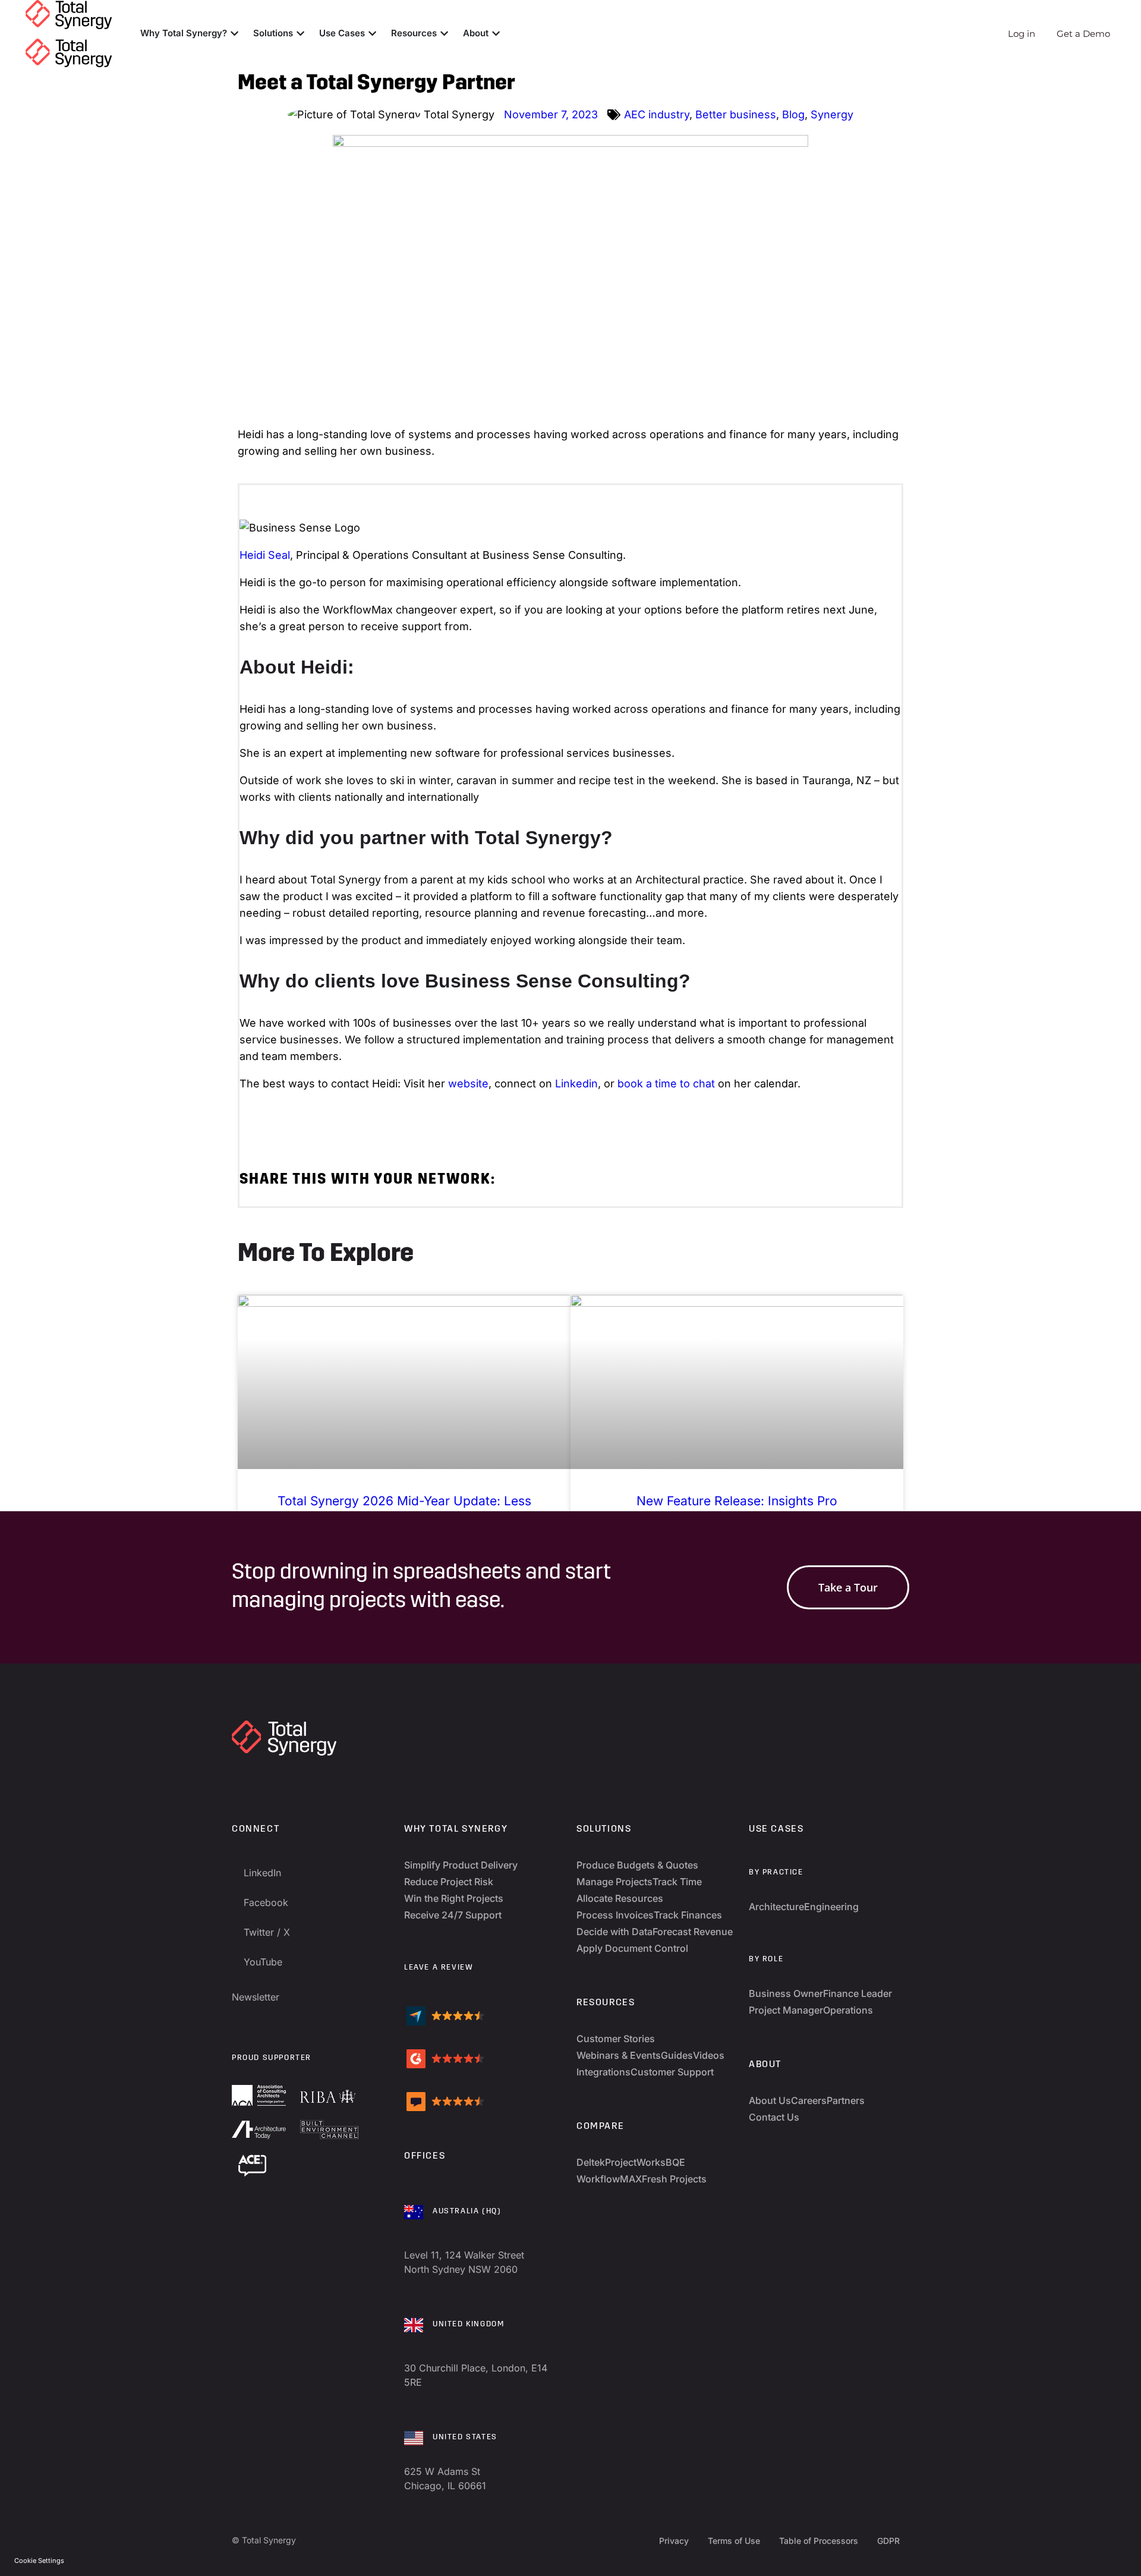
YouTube (263, 1962)
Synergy (832, 114)
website (468, 1083)
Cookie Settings (39, 2561)
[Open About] (496, 34)
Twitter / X (267, 1932)
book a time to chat (666, 1083)
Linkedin (576, 1083)
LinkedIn (262, 1873)
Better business (736, 114)
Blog (793, 114)
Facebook (266, 1902)
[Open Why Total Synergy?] (234, 34)
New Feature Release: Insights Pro (737, 1501)
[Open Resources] (444, 34)
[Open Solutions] (300, 34)
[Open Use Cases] (372, 34)
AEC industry (657, 114)
